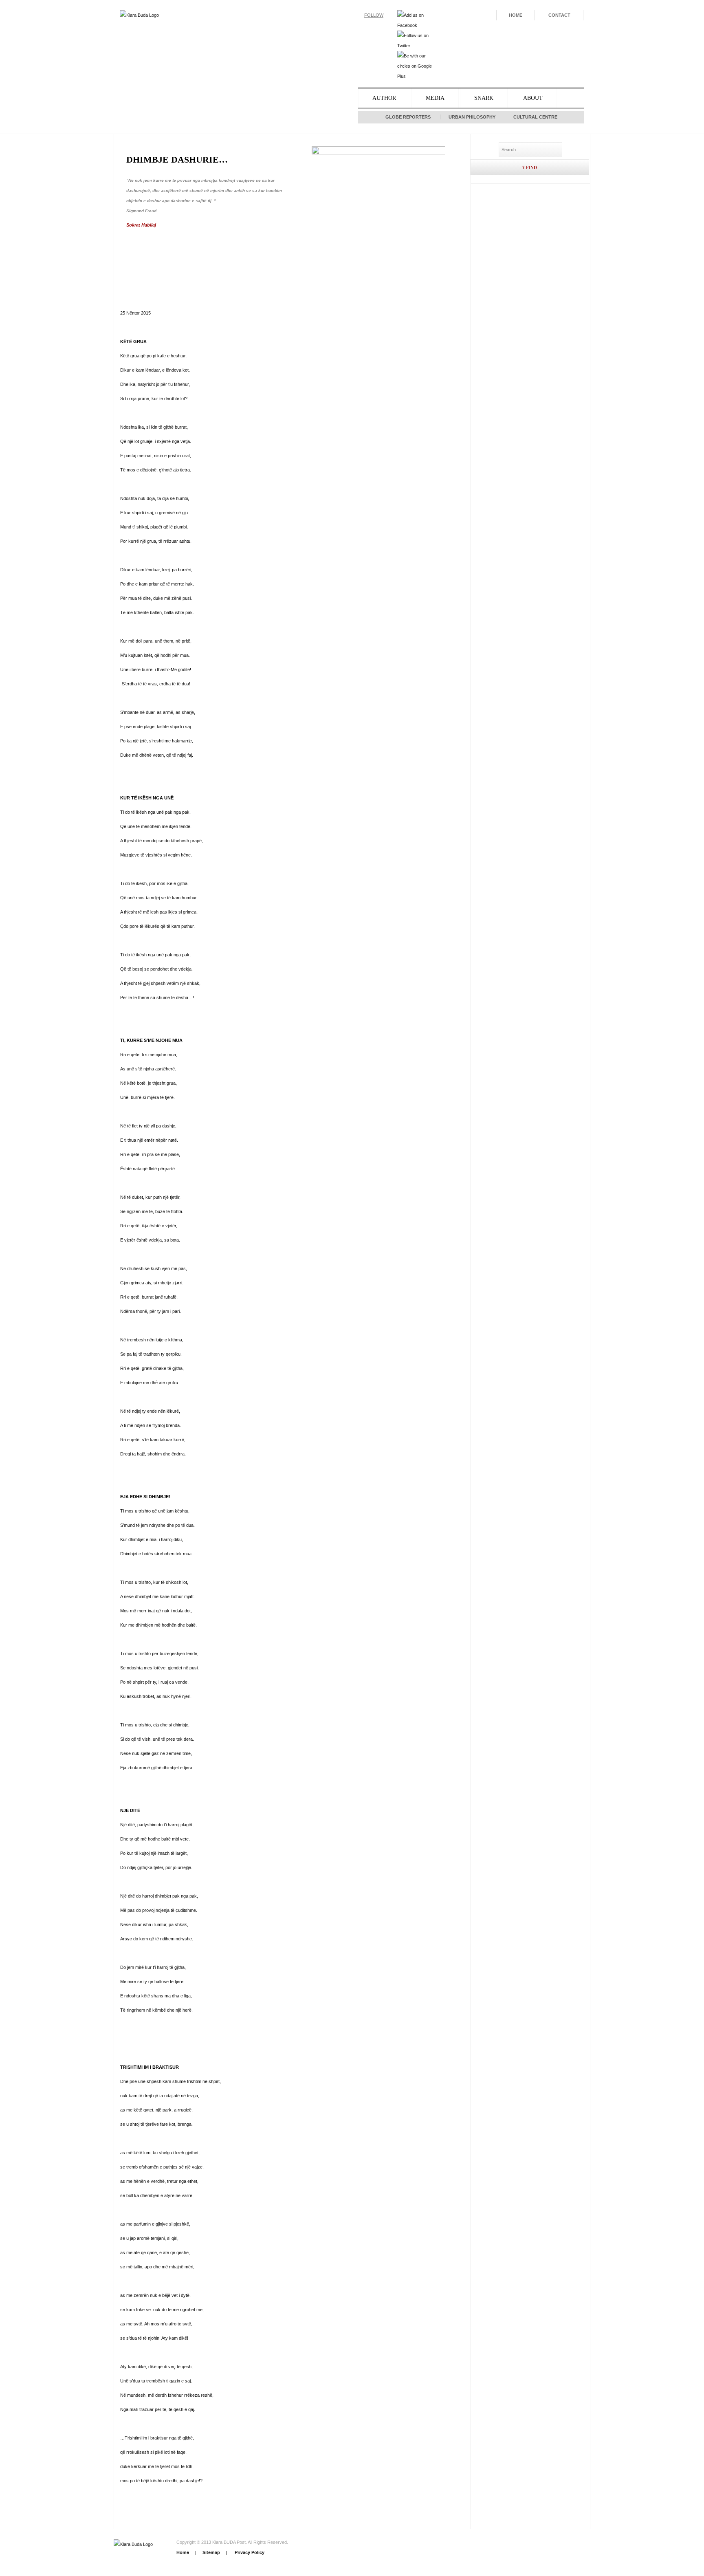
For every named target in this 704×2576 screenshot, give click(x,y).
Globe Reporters (408, 117)
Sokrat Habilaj (141, 225)
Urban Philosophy (472, 117)
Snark (484, 98)
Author (384, 98)
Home (516, 15)
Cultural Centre (535, 117)
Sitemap (211, 2552)
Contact (559, 15)
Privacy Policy (249, 2552)
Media (435, 98)
